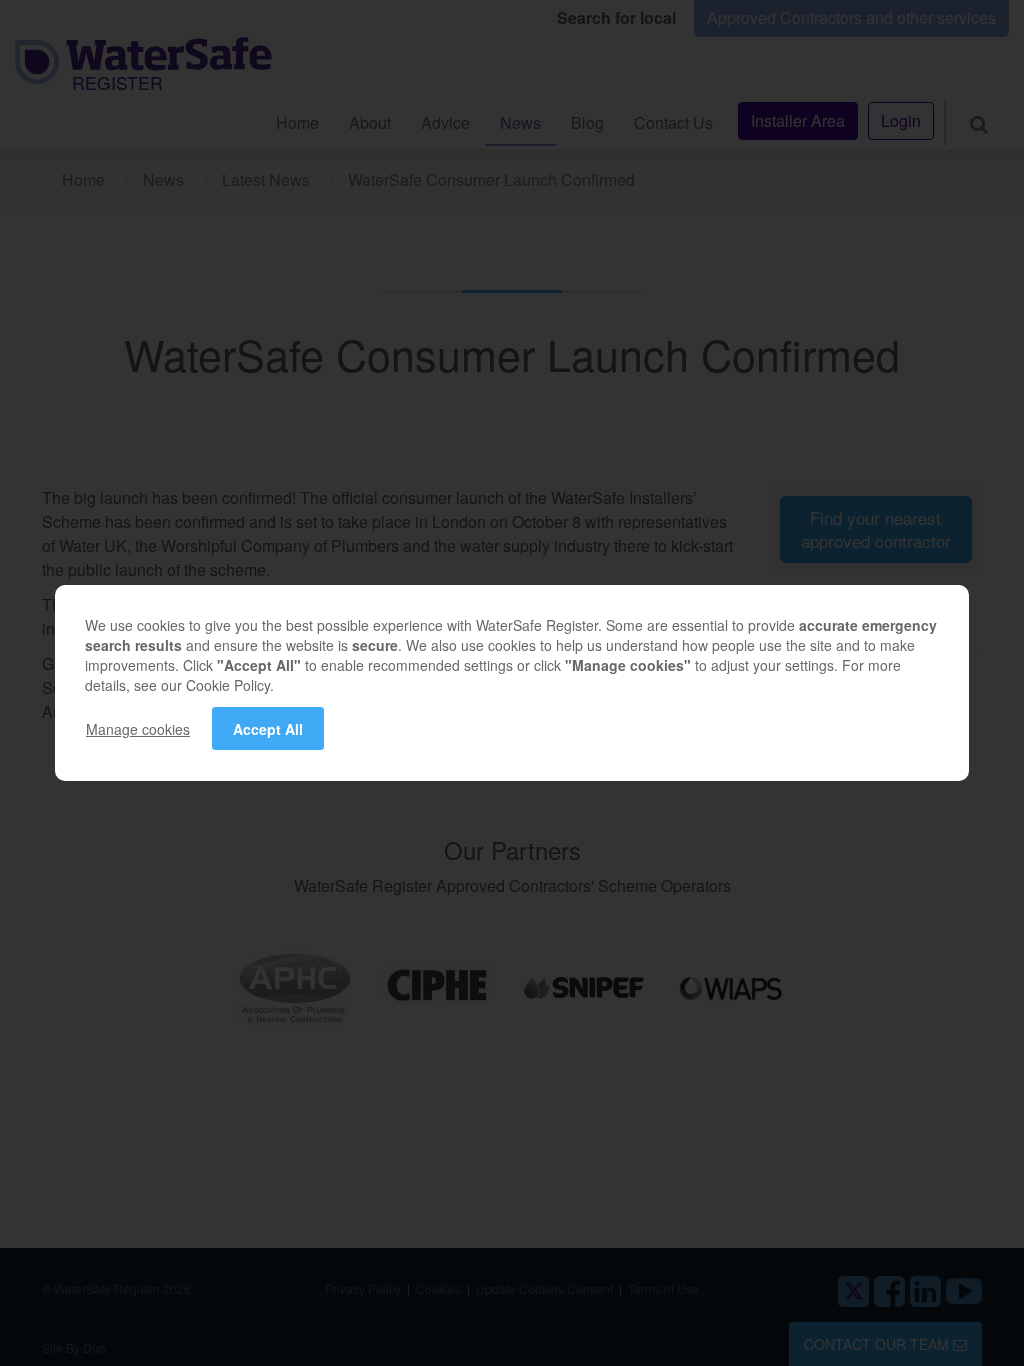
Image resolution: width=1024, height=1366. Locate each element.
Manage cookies (138, 729)
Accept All (268, 729)
